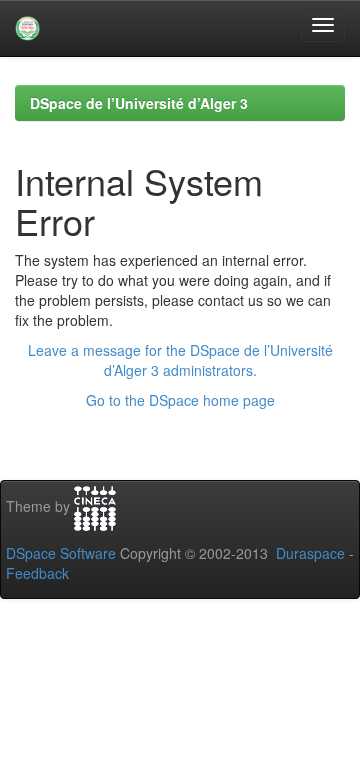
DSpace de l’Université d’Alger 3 (139, 103)
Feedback (37, 573)
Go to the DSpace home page (180, 400)
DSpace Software (61, 553)
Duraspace (310, 553)
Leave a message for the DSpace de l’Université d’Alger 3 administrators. (180, 360)
